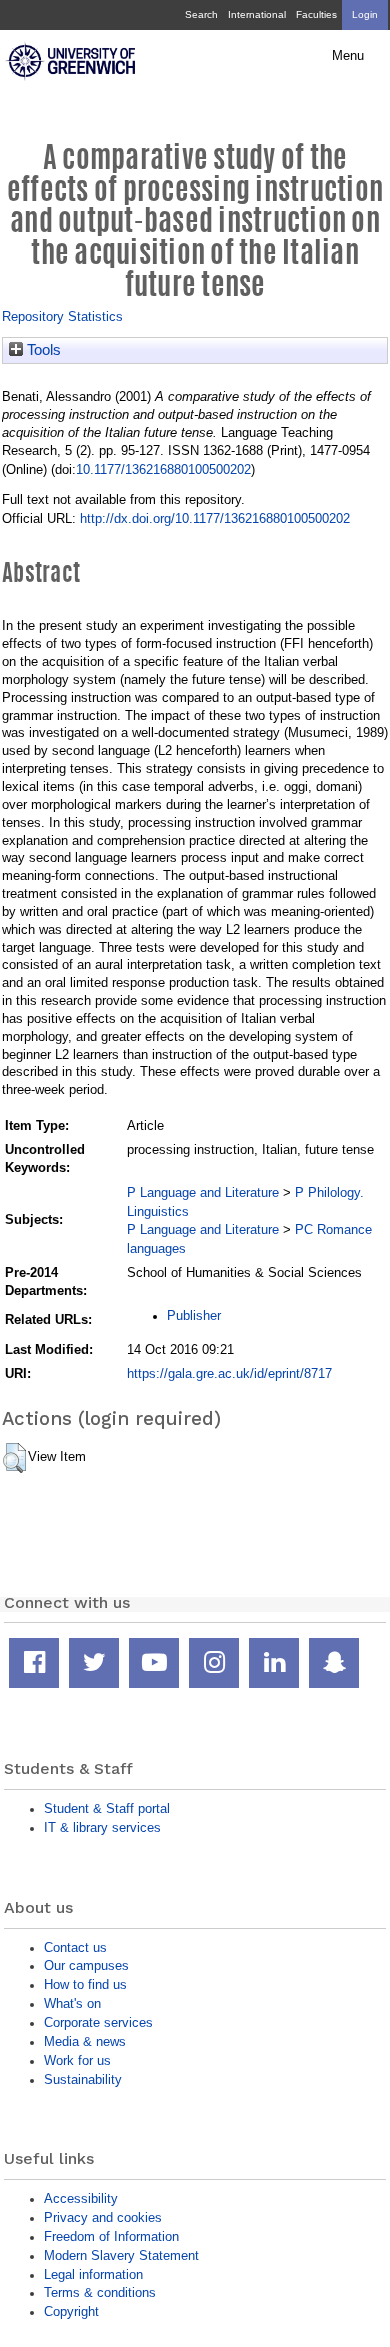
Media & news (85, 2041)
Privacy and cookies (103, 2217)
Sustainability (83, 2079)
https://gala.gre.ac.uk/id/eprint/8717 (229, 1373)
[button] (14, 1458)
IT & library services (102, 1827)
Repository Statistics (62, 316)
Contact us (75, 1947)
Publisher (194, 1315)
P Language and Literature (203, 1192)
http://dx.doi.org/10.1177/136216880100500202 (215, 518)
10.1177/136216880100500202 (163, 469)
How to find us (85, 1984)
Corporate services (98, 2022)
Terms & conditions (100, 2292)
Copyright (71, 2311)
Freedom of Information (111, 2236)
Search (201, 14)
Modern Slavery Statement (121, 2255)
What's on (72, 2003)
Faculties (316, 14)
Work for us (77, 2060)
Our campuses (86, 1965)
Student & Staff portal (107, 1808)
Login (365, 14)
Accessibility (81, 2198)
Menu (348, 56)
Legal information (93, 2274)
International (257, 14)
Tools (42, 350)
